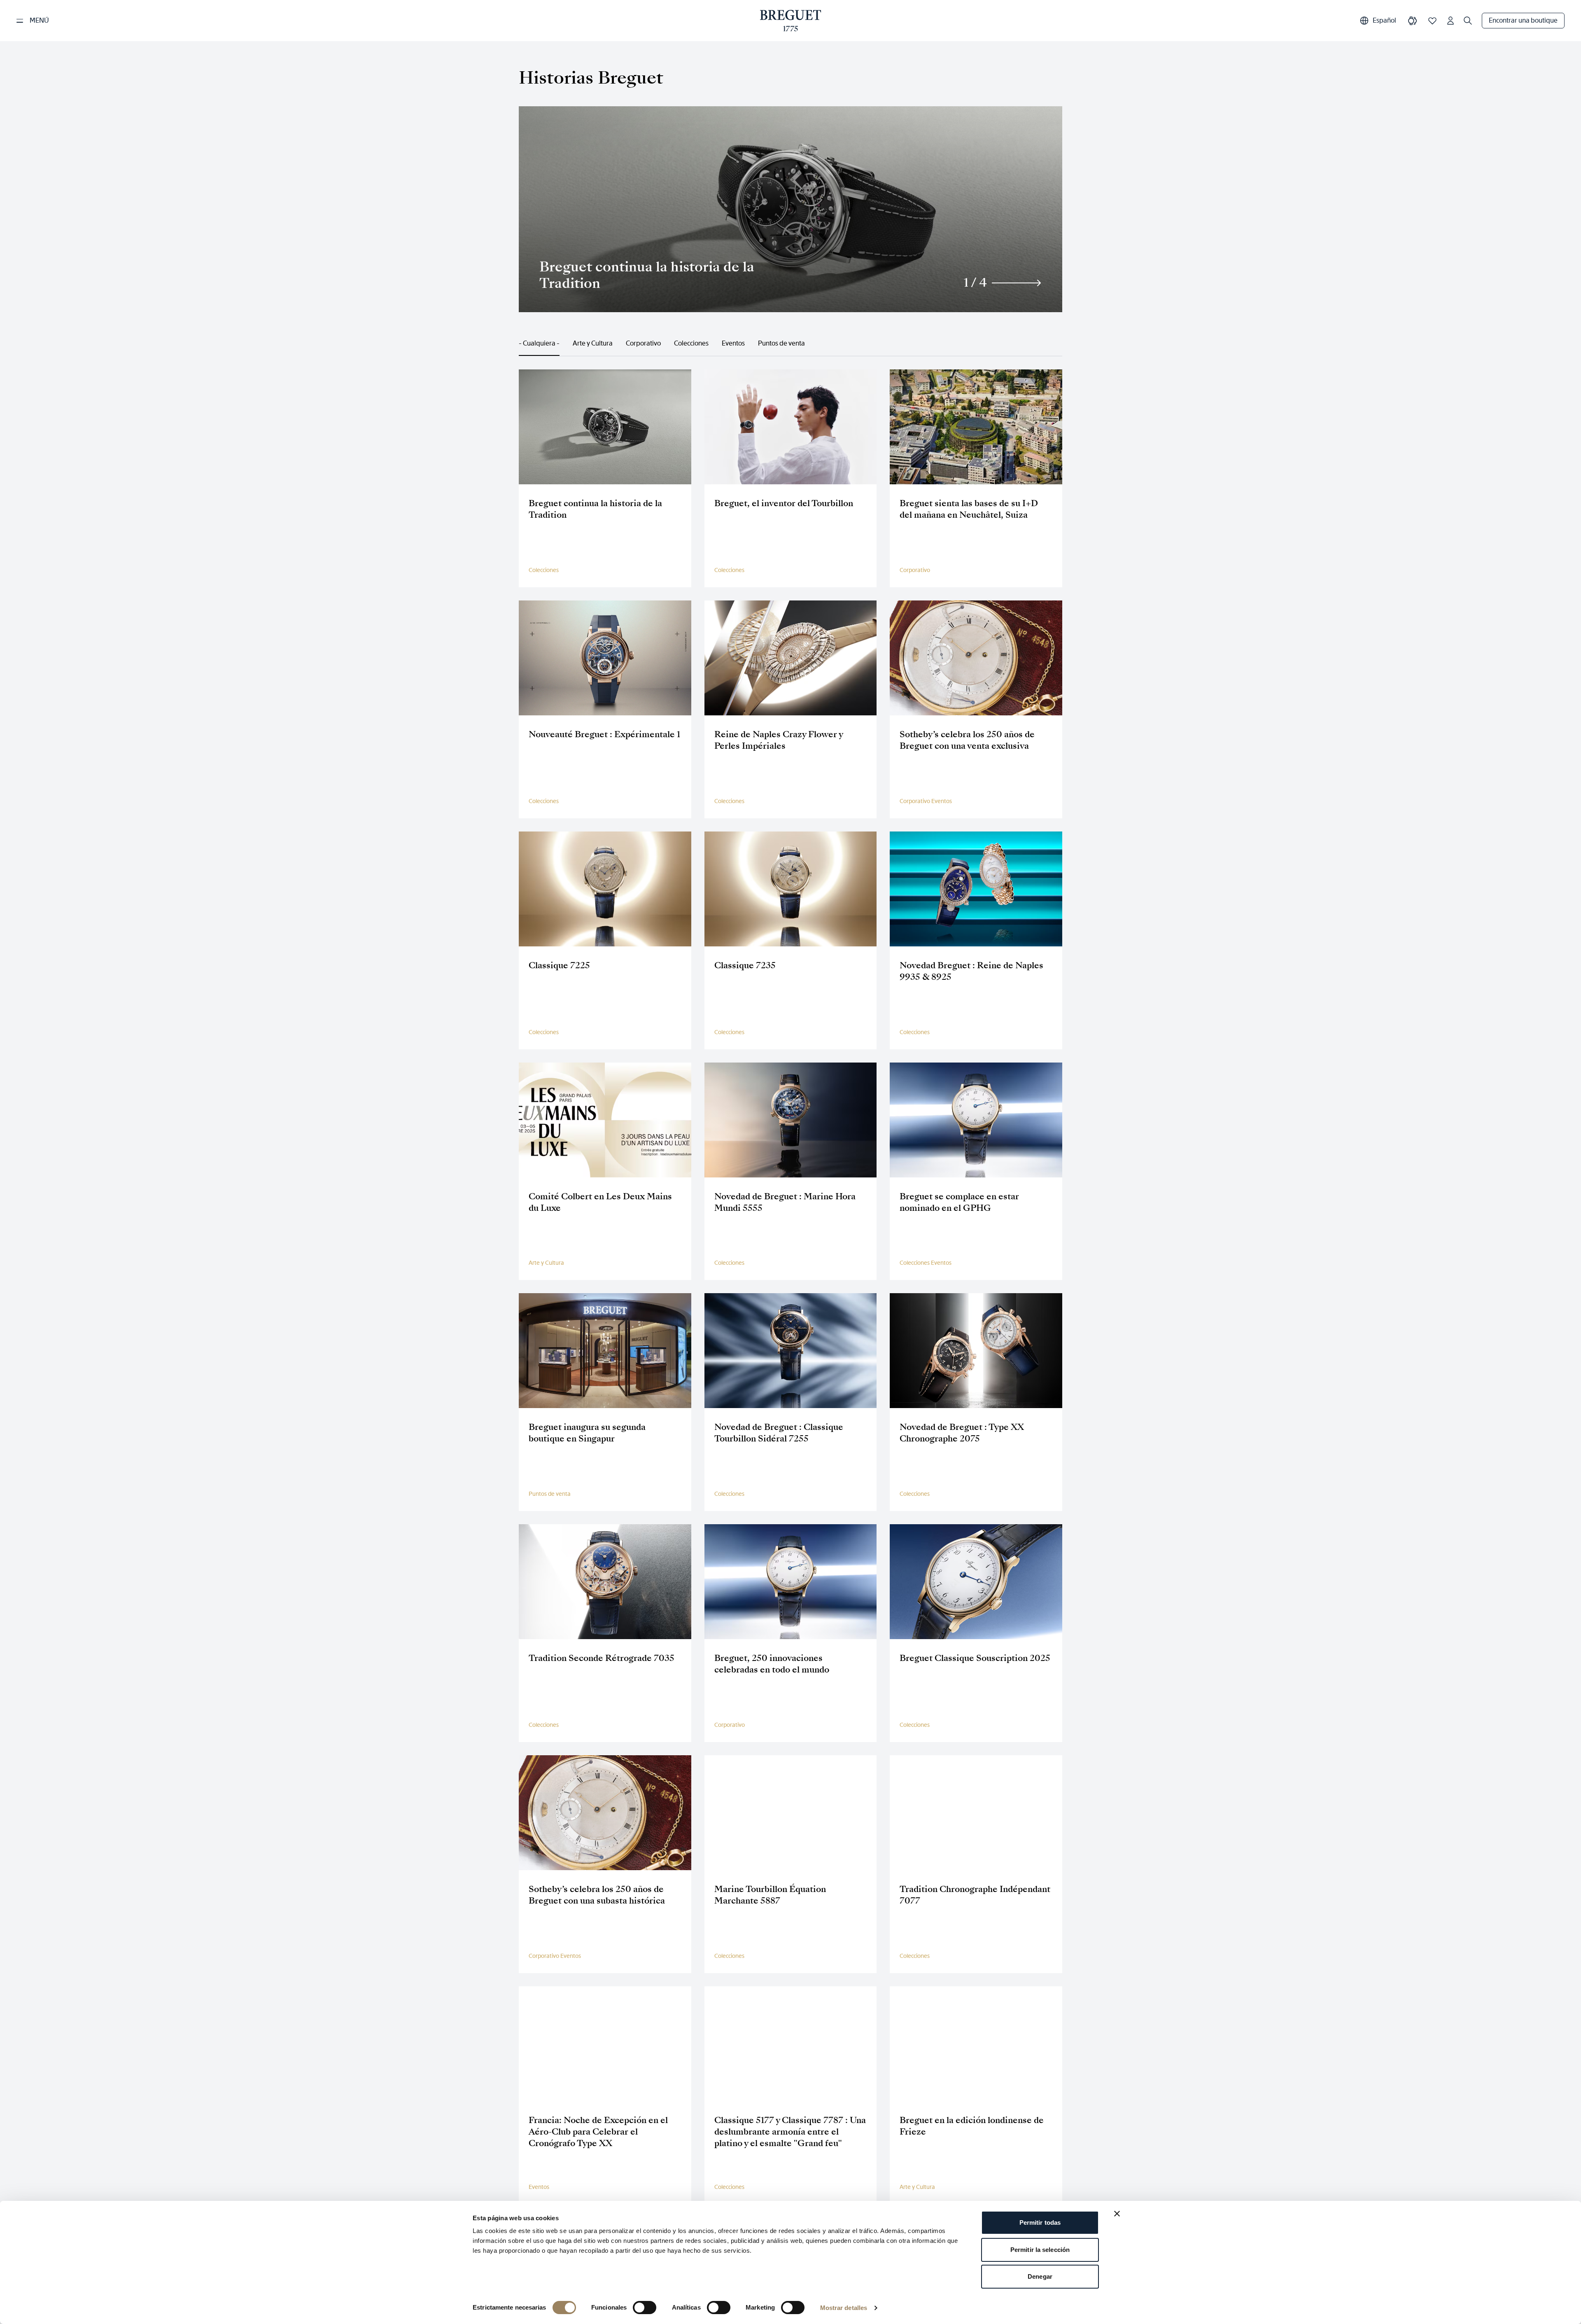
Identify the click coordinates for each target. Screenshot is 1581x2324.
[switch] (645, 2308)
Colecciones (691, 343)
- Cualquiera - (539, 343)
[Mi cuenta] (1450, 21)
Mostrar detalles (844, 2308)
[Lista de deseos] (1432, 21)
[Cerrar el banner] (1117, 2214)
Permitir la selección (1040, 2250)
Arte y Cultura (593, 343)
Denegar (1040, 2276)
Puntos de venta (781, 343)
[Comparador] (1413, 21)
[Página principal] (791, 21)
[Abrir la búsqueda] (1468, 21)
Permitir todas (1040, 2222)
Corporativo (643, 343)
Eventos (733, 343)
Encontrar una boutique (1523, 20)
